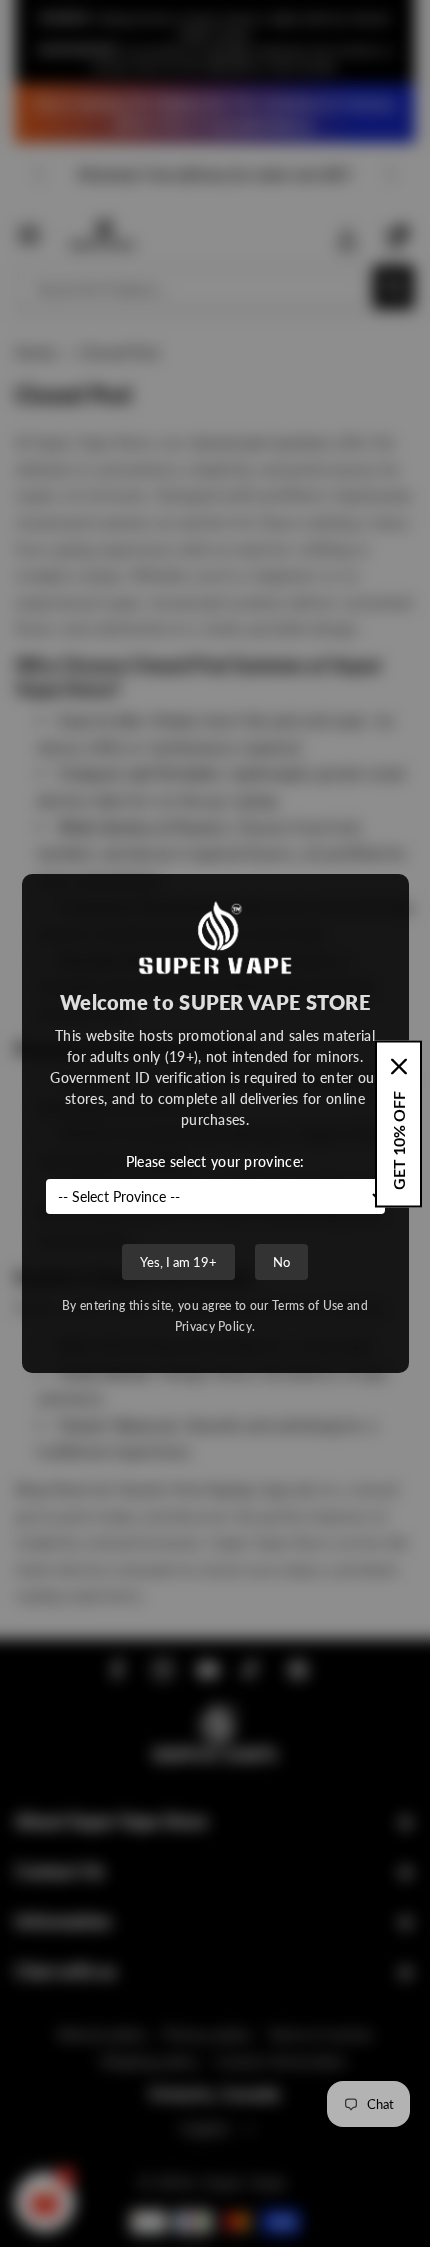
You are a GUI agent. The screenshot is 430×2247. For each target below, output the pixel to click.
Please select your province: (215, 1161)
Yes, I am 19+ (178, 1262)
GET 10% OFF (398, 1139)
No (281, 1262)
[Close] (399, 1066)
